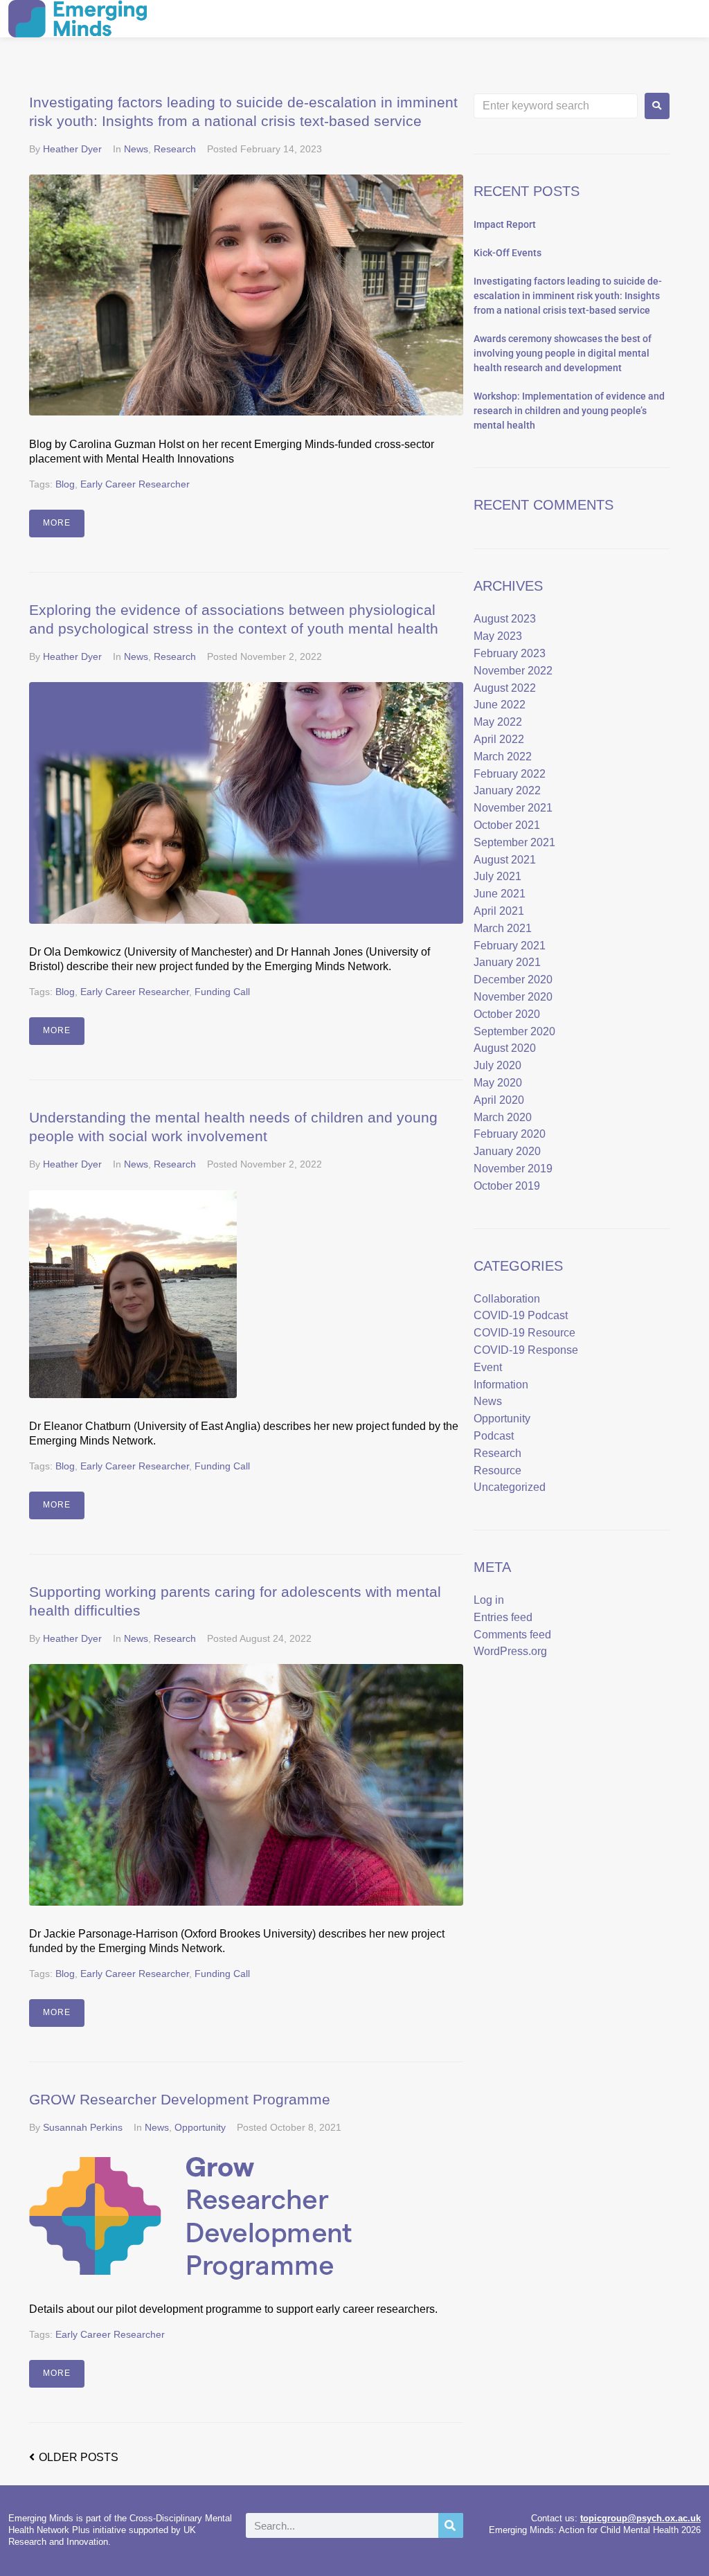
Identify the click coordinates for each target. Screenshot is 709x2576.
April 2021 (499, 911)
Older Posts (74, 2457)
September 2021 (514, 842)
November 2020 (513, 997)
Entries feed (503, 1617)
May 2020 (498, 1083)
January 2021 (507, 962)
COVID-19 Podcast (521, 1315)
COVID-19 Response (526, 1350)
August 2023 (505, 619)
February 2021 (510, 946)
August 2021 (505, 860)
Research (175, 149)
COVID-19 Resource (524, 1333)
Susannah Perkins (83, 2127)
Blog (65, 484)
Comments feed (512, 1635)
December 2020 (513, 980)
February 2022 (510, 774)
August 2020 (505, 1048)
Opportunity (200, 2127)
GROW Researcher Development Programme (180, 2099)
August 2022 (505, 688)
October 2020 (507, 1014)
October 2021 (507, 825)
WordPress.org (510, 1651)
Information (501, 1385)
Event (488, 1367)
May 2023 (498, 636)
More (57, 523)
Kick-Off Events (508, 253)
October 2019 (507, 1186)
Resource (497, 1470)
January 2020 (507, 1151)
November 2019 (513, 1169)
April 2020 (499, 1100)
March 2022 (503, 757)
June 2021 (500, 894)
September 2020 (514, 1031)
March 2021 (503, 928)
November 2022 (513, 671)
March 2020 (503, 1117)
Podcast (494, 1436)
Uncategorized (510, 1487)
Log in (489, 1600)
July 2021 (497, 876)
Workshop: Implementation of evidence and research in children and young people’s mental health (569, 411)
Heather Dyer (72, 149)
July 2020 (497, 1065)
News (136, 149)
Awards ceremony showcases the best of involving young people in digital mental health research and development (563, 353)
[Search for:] (556, 106)
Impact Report (505, 224)
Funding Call (222, 992)
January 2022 (507, 790)
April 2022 (499, 739)
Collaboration (507, 1299)
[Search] (451, 2525)
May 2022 (498, 722)
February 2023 (510, 653)
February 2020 (510, 1134)
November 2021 (513, 808)
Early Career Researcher (135, 484)
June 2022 (500, 705)
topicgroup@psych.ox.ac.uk (640, 2518)
